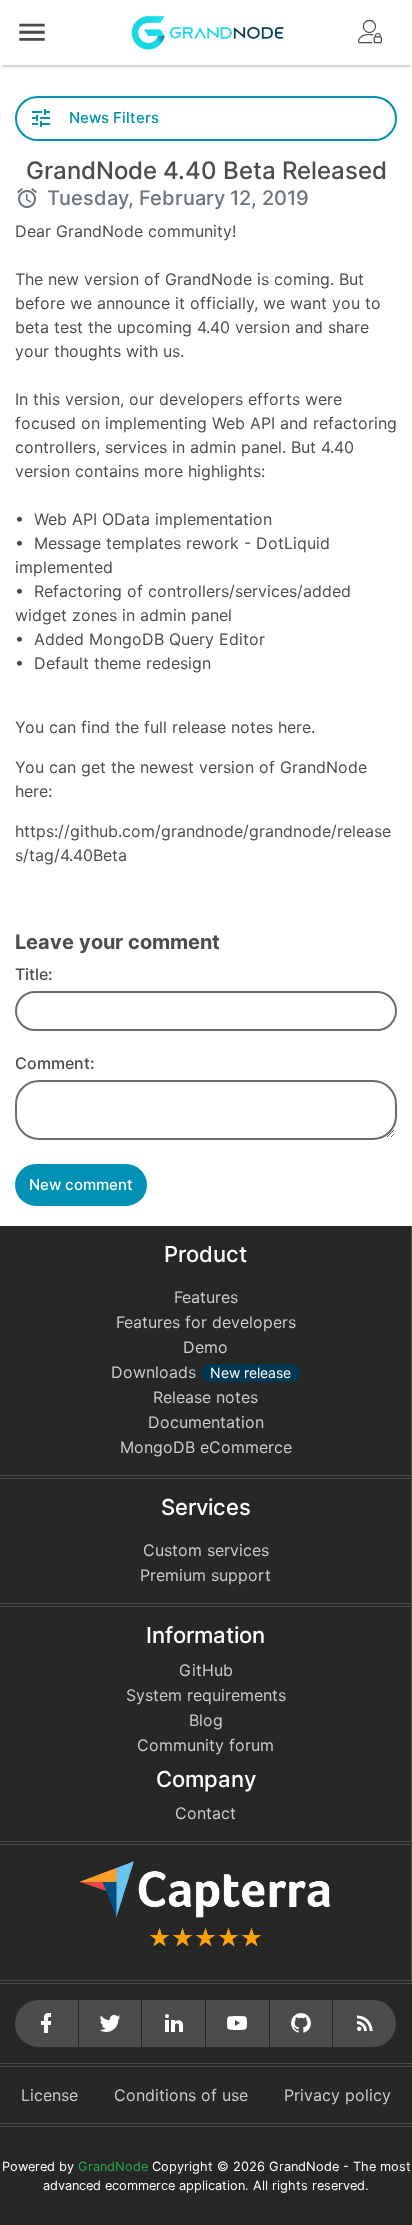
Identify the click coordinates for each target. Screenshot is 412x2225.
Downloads (201, 1372)
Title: (34, 974)
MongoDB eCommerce (206, 1447)
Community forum (205, 1745)
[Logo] (208, 31)
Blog (206, 1720)
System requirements (206, 1695)
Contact (205, 1813)
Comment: (55, 1063)
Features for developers (206, 1322)
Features (206, 1297)
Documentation (206, 1422)
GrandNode (113, 2166)
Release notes (205, 1397)
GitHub (206, 1670)
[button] (32, 32)
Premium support (205, 1575)
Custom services (206, 1550)
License (49, 2095)
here (294, 727)
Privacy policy (337, 2095)
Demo (205, 1347)
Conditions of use (181, 2095)
